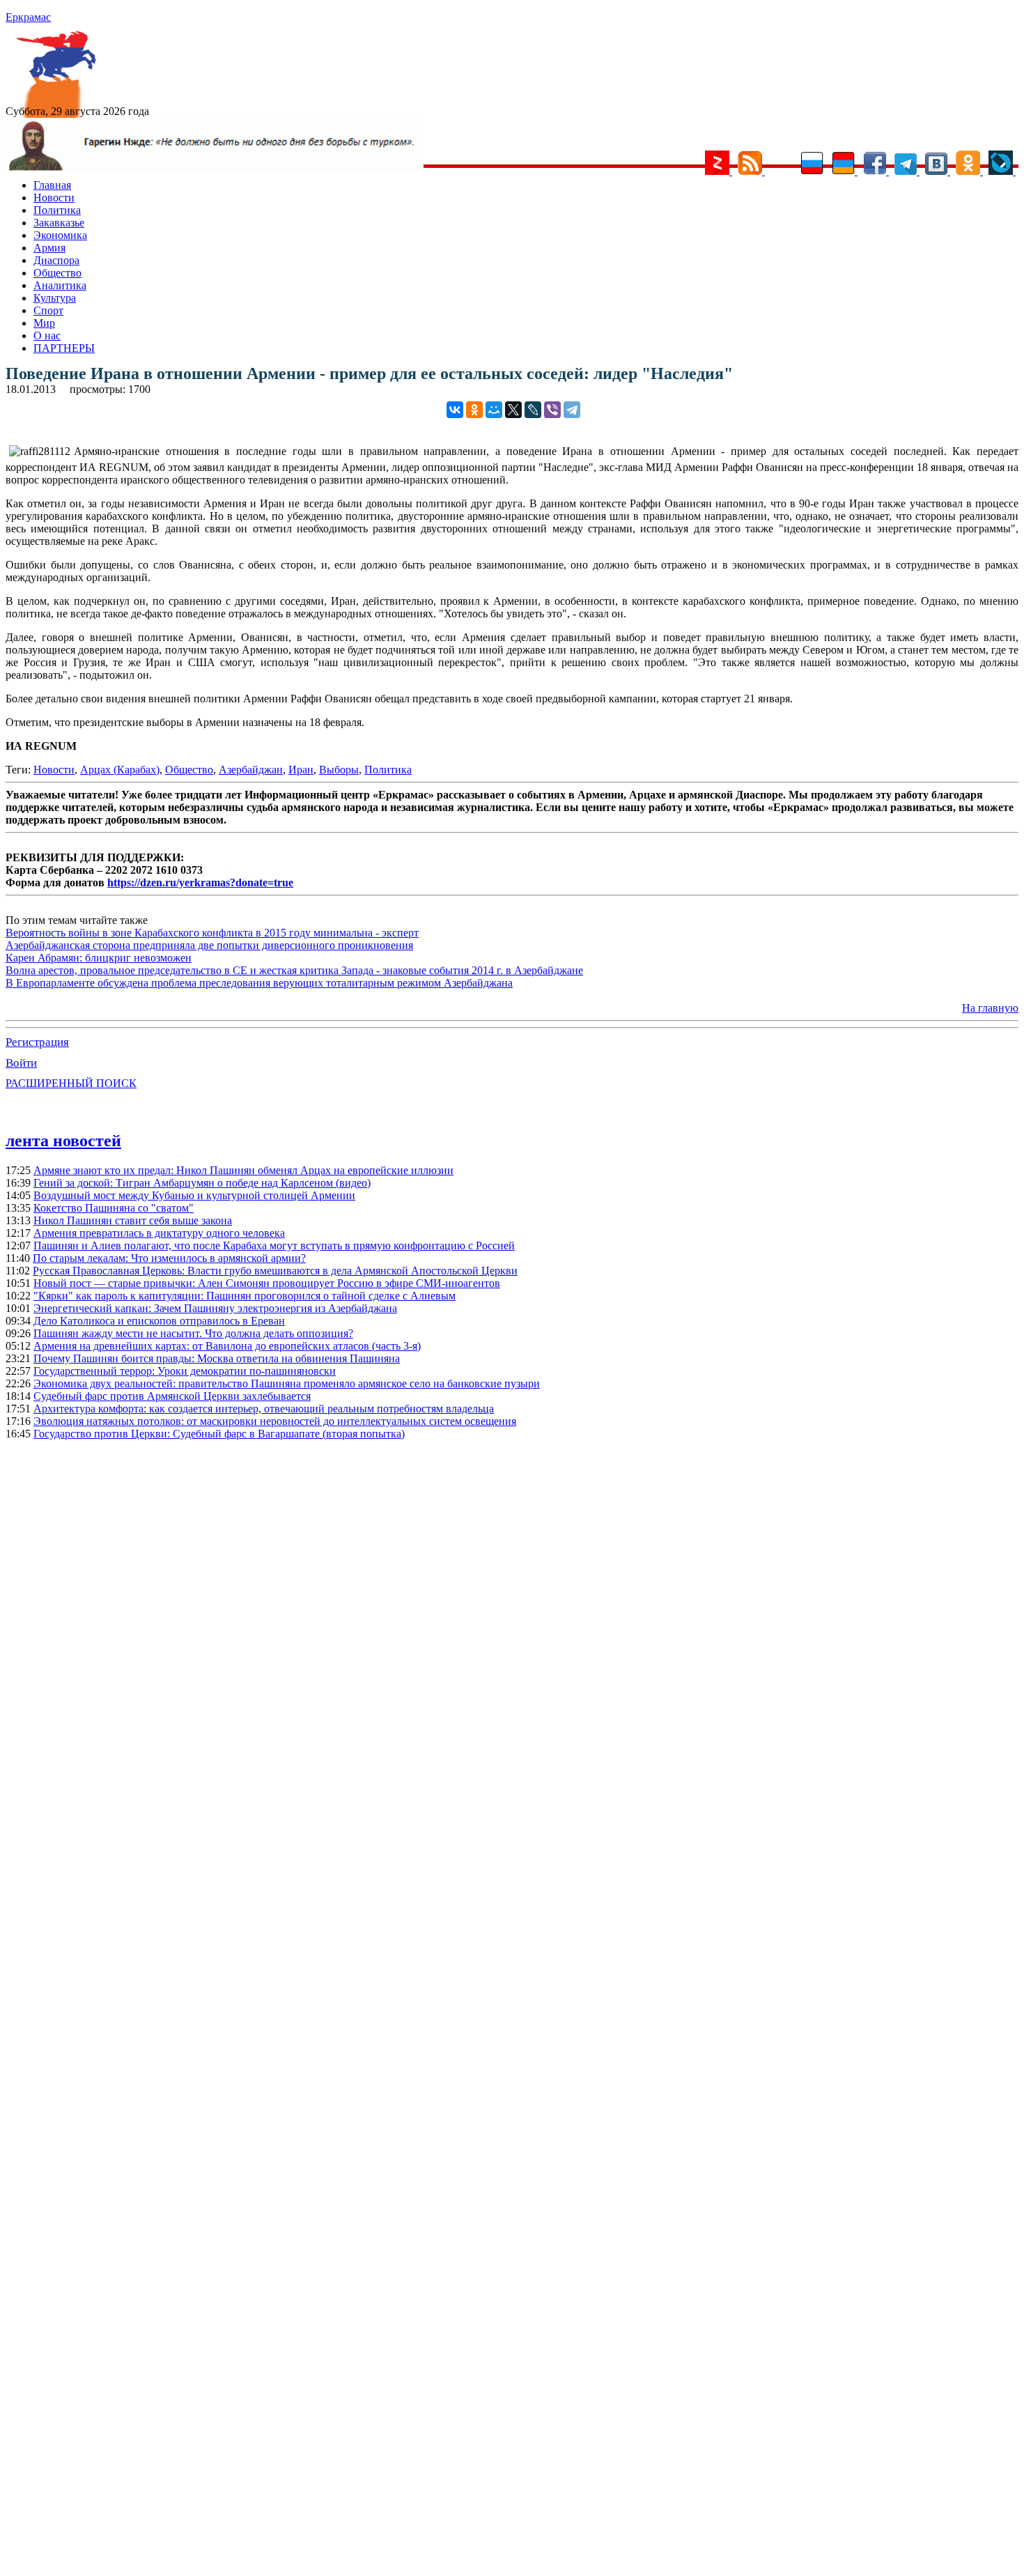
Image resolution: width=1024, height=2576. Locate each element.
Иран (301, 770)
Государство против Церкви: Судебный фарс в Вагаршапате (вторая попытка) (219, 1434)
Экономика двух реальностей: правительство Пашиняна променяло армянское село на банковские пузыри (287, 1383)
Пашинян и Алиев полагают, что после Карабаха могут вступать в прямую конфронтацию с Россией (274, 1245)
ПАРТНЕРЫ (64, 348)
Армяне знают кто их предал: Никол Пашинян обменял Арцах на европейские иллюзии (243, 1170)
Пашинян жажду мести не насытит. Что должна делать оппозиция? (193, 1333)
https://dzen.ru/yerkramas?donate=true (200, 882)
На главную (990, 1008)
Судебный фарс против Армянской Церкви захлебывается (172, 1396)
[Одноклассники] (474, 410)
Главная (52, 185)
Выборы (339, 770)
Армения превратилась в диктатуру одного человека (159, 1233)
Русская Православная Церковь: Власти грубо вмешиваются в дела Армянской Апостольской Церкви (275, 1271)
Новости (54, 198)
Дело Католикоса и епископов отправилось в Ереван (159, 1321)
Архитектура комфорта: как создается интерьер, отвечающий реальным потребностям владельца (264, 1409)
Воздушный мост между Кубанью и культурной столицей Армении (194, 1195)
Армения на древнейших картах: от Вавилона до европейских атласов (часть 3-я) (227, 1346)
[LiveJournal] (533, 410)
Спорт (48, 310)
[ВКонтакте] (455, 410)
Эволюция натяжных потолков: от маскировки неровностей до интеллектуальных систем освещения (275, 1421)
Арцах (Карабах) (120, 770)
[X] (513, 410)
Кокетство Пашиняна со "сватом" (114, 1208)
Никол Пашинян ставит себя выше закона (133, 1220)
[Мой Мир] (494, 410)
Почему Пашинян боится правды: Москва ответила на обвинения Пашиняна (217, 1358)
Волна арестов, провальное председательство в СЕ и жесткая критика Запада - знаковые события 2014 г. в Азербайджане (294, 970)
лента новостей (63, 1141)
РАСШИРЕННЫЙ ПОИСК (71, 1083)
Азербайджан (251, 770)
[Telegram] (572, 410)
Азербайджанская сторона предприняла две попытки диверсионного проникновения (209, 945)
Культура (55, 298)
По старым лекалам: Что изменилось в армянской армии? (169, 1258)
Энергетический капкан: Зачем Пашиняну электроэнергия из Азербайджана (215, 1308)
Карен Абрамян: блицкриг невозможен (99, 958)
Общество (57, 273)
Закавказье (59, 223)
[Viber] (552, 410)
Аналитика (60, 285)
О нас (47, 336)
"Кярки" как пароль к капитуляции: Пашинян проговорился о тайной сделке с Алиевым (245, 1296)
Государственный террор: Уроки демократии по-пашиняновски (185, 1371)
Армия (49, 248)
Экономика (60, 235)
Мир (44, 323)
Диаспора (56, 260)
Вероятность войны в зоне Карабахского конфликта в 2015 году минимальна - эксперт (212, 933)
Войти (21, 1063)
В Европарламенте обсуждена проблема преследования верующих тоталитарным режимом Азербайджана (259, 983)
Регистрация (37, 1042)
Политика (57, 210)
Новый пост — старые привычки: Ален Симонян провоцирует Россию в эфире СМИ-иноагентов (267, 1283)
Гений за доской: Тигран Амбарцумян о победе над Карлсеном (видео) (202, 1183)
